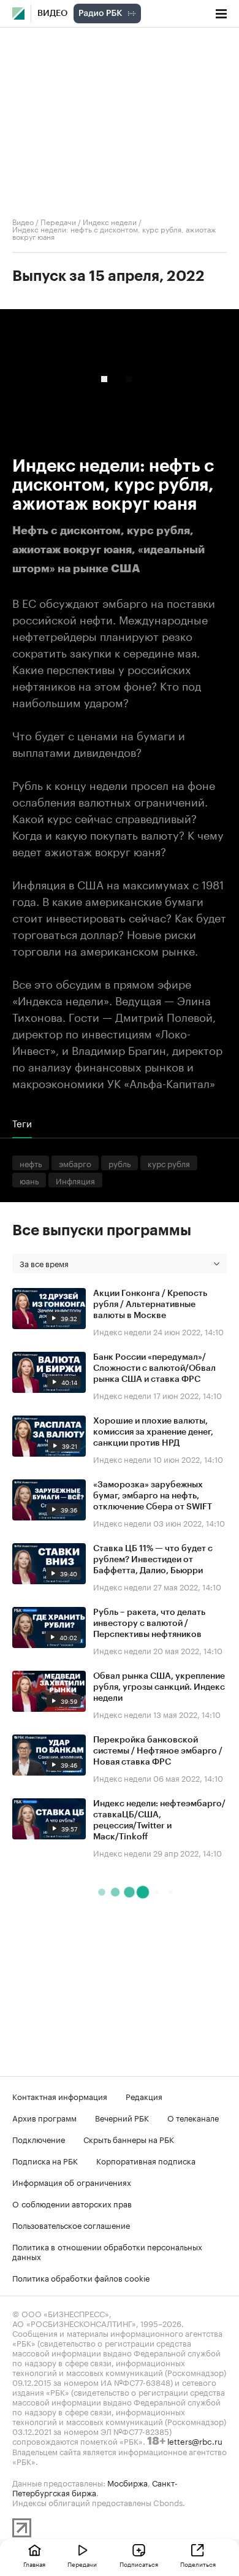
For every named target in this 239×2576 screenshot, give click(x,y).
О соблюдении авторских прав (72, 2203)
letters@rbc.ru (195, 2440)
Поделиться (198, 2564)
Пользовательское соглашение (71, 2225)
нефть (31, 1163)
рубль (120, 1163)
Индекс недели (110, 221)
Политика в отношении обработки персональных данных (107, 2251)
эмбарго (75, 1163)
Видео (52, 13)
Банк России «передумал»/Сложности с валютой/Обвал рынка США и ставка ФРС (154, 1368)
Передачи (58, 221)
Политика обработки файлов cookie (81, 2277)
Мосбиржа (127, 2482)
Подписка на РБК (45, 2160)
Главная (34, 2564)
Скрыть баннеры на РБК (129, 2139)
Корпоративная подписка (146, 2160)
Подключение (39, 2139)
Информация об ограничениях (72, 2182)
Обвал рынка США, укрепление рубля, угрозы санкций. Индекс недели (159, 1687)
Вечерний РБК (122, 2117)
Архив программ (44, 2117)
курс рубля (169, 1163)
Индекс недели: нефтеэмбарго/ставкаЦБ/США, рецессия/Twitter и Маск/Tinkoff (159, 1820)
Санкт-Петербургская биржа (95, 2487)
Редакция (144, 2096)
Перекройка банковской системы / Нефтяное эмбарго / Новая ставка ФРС (158, 1751)
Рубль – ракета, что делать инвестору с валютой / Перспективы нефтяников (149, 1623)
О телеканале (193, 2117)
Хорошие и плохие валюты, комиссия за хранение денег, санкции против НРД (153, 1432)
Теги (22, 1123)
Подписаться (139, 2564)
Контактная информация (60, 2096)
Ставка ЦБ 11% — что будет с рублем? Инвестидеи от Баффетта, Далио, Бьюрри (153, 1560)
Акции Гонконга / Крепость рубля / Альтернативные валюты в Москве (150, 1305)
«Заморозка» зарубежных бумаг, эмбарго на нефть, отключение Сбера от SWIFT (153, 1496)
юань (29, 1180)
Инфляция (75, 1180)
